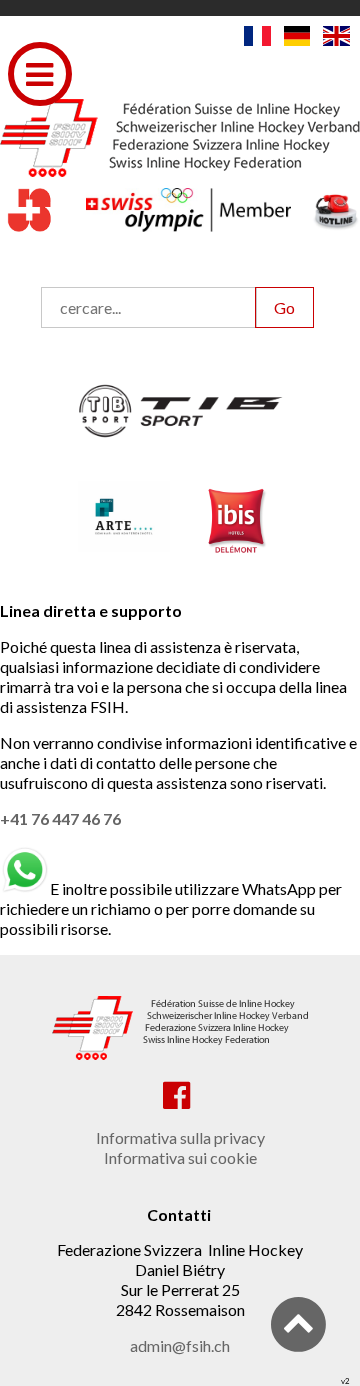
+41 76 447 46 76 (60, 818)
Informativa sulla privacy (180, 1137)
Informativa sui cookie (180, 1157)
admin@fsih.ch (180, 1345)
